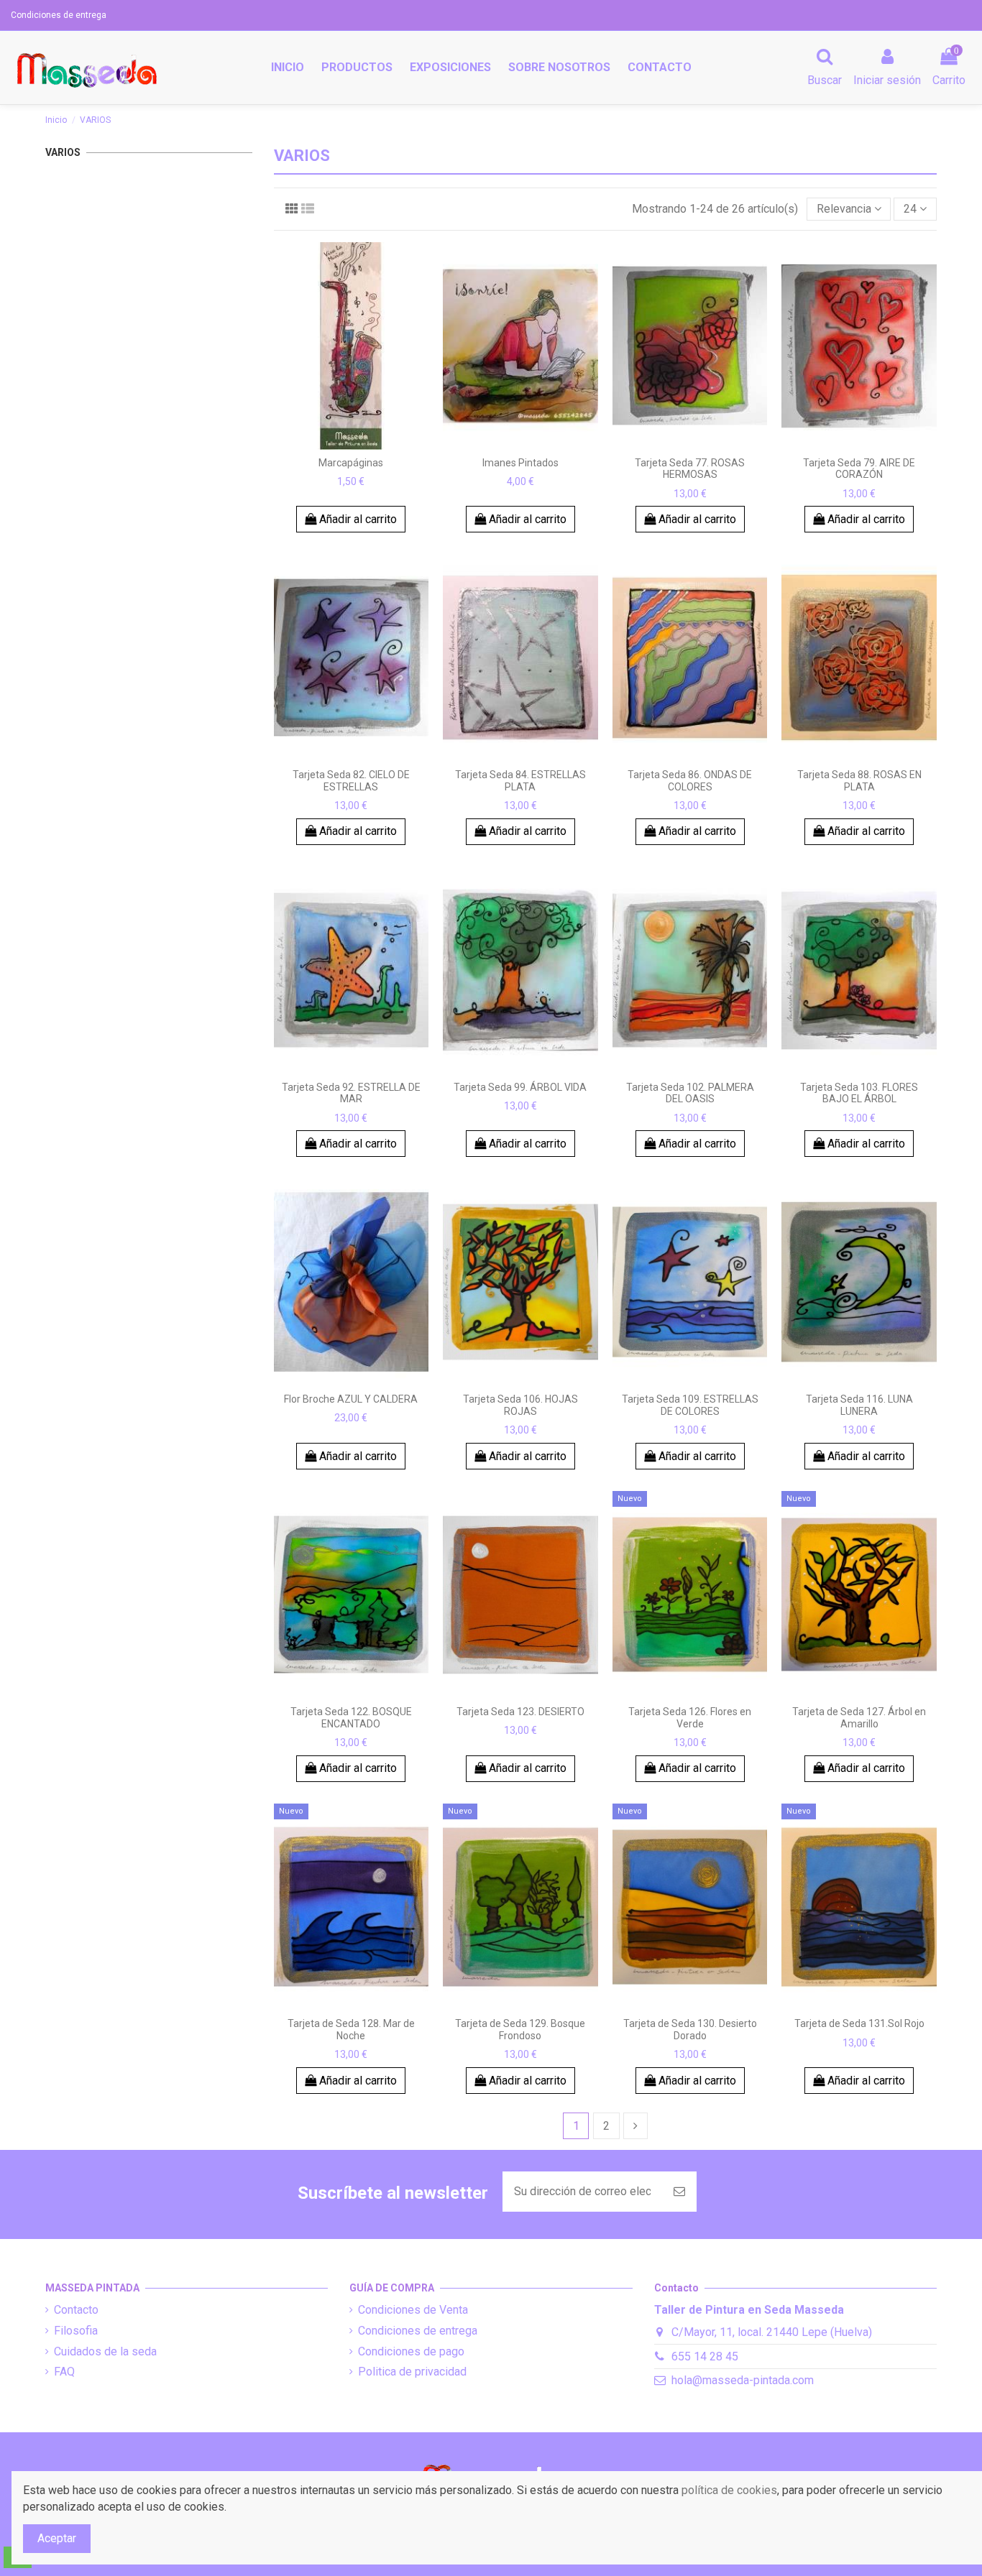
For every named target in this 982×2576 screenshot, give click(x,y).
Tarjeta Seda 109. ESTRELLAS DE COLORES (690, 1405)
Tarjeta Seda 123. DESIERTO (520, 1712)
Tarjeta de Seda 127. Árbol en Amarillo (859, 1718)
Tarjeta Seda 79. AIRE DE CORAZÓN (859, 469)
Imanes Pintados (520, 463)
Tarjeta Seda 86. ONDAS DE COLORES (690, 781)
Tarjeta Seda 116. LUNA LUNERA (859, 1405)
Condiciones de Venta (413, 2310)
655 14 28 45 (705, 2356)
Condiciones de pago (411, 2351)
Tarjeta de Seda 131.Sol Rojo (859, 2023)
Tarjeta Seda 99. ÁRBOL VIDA (520, 1087)
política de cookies (729, 2490)
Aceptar (57, 2538)
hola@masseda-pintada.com (743, 2380)
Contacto (76, 2310)
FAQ (64, 2372)
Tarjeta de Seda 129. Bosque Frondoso (520, 2030)
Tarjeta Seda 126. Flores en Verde (690, 1718)
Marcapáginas (351, 463)
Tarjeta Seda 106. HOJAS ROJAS (520, 1405)
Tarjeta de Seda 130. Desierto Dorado (690, 2030)
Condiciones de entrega (59, 15)
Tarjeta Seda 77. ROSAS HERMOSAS (690, 469)
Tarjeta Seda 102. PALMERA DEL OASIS (690, 1093)
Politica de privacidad (412, 2372)
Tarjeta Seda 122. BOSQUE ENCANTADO (351, 1718)
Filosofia (76, 2331)
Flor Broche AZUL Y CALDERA (351, 1399)
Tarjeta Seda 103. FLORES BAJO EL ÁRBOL (859, 1093)
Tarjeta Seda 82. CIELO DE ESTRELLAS (351, 781)
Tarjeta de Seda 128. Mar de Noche (351, 2030)
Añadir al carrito (357, 519)
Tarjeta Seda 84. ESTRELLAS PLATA (520, 781)
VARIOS (63, 152)
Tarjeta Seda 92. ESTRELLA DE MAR (351, 1093)
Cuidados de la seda (105, 2351)
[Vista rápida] (351, 444)
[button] (357, 68)
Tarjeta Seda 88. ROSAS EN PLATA (859, 781)
